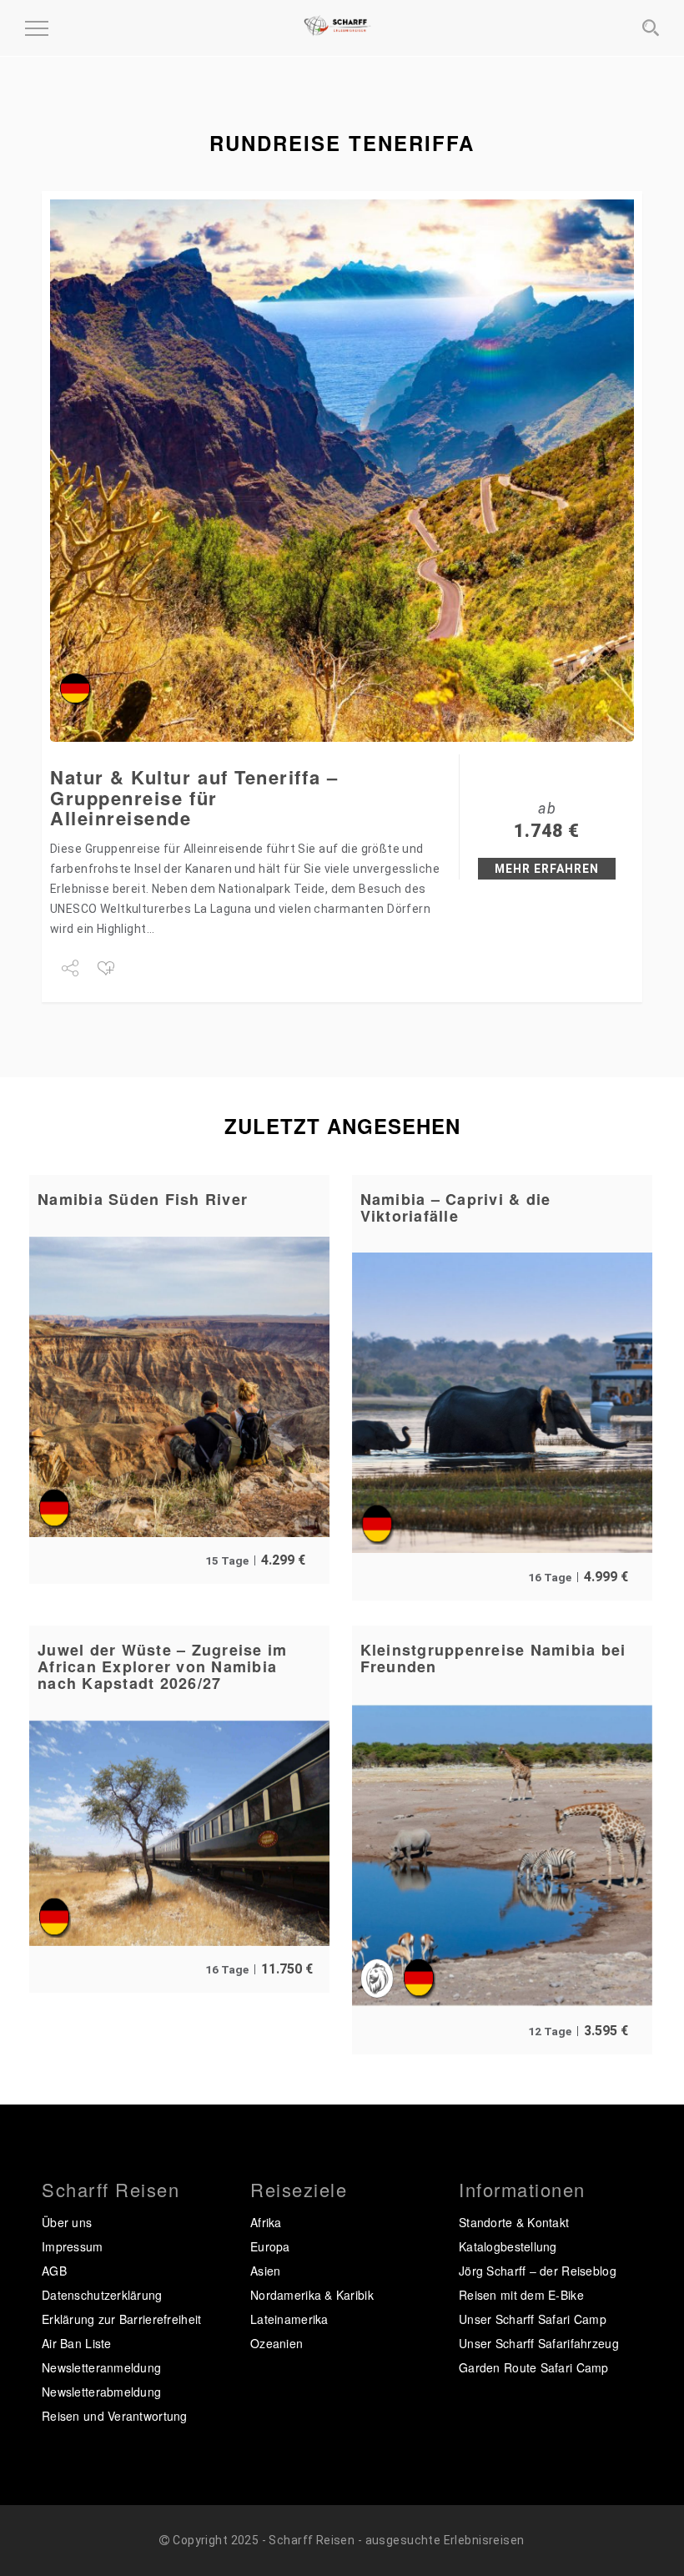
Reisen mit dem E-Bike (521, 2295)
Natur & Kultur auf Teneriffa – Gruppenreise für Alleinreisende (194, 797)
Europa (270, 2246)
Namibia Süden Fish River (143, 1199)
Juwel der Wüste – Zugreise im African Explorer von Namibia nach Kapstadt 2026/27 (163, 1666)
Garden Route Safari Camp (534, 2367)
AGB (54, 2271)
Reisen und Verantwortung (115, 2416)
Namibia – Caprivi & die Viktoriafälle (456, 1207)
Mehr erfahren (547, 869)
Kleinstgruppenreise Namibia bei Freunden (493, 1658)
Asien (265, 2271)
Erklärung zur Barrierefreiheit (121, 2319)
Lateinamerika (289, 2319)
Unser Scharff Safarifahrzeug (539, 2343)
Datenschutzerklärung (102, 2295)
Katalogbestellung (508, 2246)
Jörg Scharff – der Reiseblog (538, 2271)
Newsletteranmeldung (101, 2367)
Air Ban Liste (77, 2343)
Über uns (67, 2222)
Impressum (73, 2246)
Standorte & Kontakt (514, 2222)
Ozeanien (277, 2343)
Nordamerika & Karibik (312, 2295)
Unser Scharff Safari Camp (533, 2319)
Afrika (266, 2222)
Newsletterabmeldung (101, 2392)
